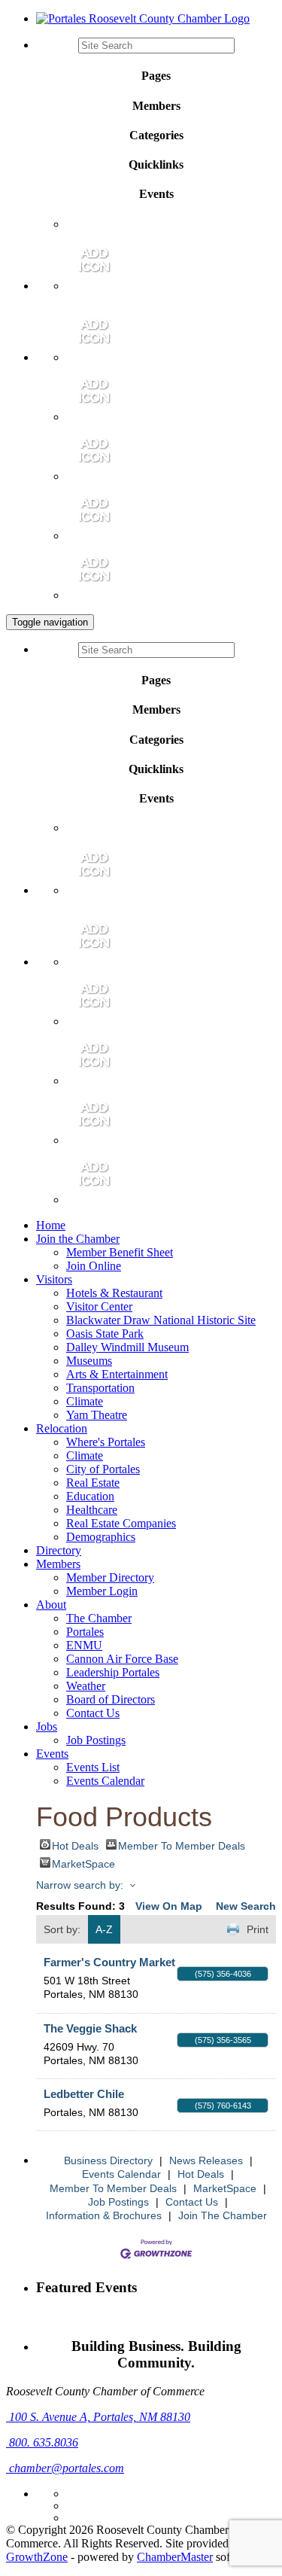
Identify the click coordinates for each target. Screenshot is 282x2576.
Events (52, 1754)
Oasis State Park (105, 1334)
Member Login (102, 1591)
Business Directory (108, 2160)
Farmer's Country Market (109, 1962)
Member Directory (110, 1577)
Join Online (94, 1266)
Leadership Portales (113, 1672)
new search (246, 1906)
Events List (93, 1767)
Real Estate (93, 1483)
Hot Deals (75, 1845)
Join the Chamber (78, 1239)
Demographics (101, 1537)
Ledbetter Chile (84, 2094)
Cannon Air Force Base (122, 1659)
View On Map (169, 1906)
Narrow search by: (80, 1885)
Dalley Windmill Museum (127, 1347)
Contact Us (93, 1713)
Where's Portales (106, 1442)
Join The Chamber (223, 2215)
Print (258, 1929)
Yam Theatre (97, 1415)
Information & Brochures (104, 2215)
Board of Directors (111, 1699)
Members (58, 1564)
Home (51, 1225)
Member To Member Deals (182, 1845)
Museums (89, 1361)
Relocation (62, 1428)
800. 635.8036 (42, 2442)
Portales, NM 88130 (100, 2417)
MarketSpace (83, 1863)
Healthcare (92, 1510)
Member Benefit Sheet (120, 1252)
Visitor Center (99, 1306)
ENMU (84, 1645)
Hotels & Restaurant (114, 1293)
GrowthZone (37, 2557)
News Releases (206, 2160)
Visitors (54, 1279)
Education (90, 1496)
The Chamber (99, 1618)
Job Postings (96, 1740)
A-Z (104, 1929)
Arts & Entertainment (117, 1374)
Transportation (100, 1388)
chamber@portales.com (65, 2468)
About (51, 1605)
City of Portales (103, 1469)
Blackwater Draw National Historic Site (161, 1320)
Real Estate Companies (121, 1523)
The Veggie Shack (90, 2028)
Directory (59, 1550)
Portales (85, 1632)
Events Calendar (105, 1781)
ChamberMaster (175, 2557)
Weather (86, 1686)
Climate (85, 1401)
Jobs (47, 1726)
